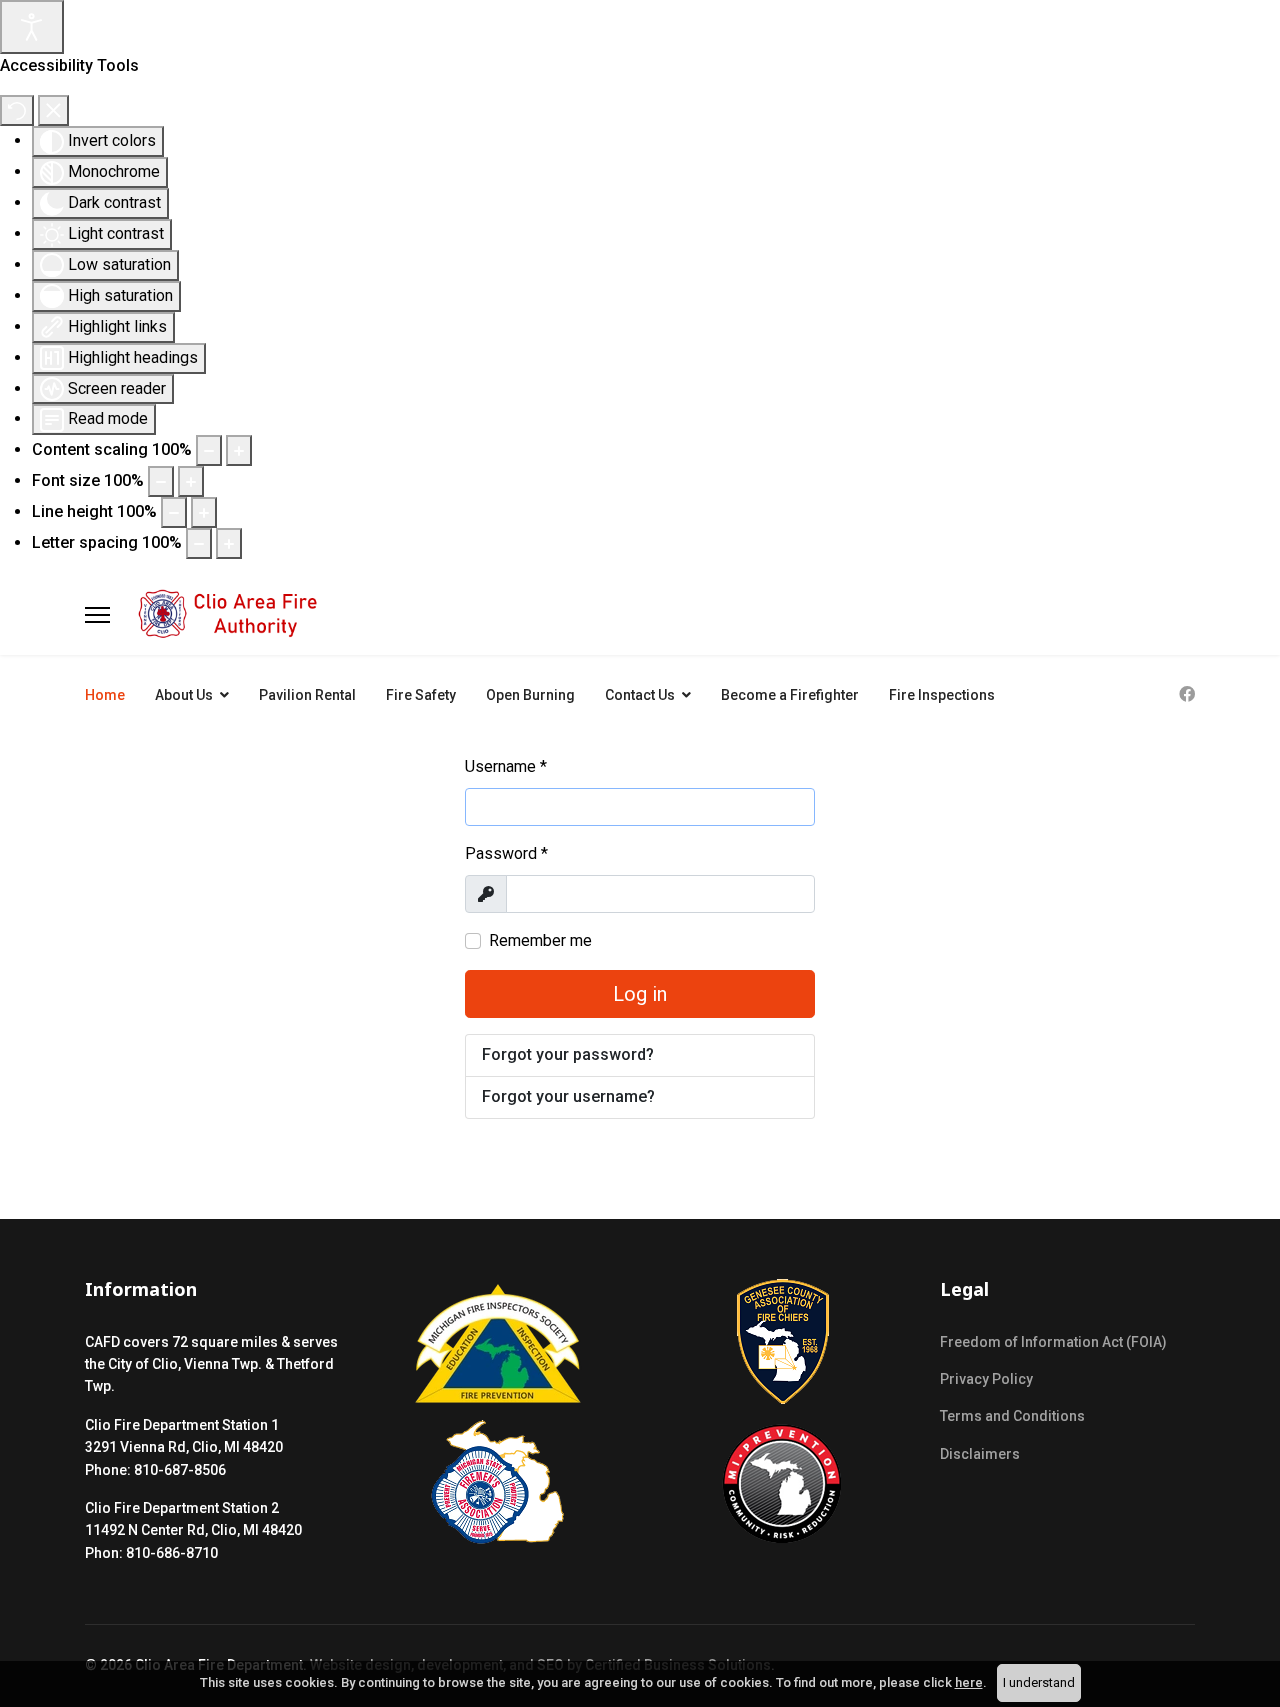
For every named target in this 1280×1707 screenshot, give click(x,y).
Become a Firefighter (790, 695)
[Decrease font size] (161, 481)
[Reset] (17, 110)
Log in (640, 994)
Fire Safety (421, 695)
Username (506, 766)
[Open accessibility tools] (32, 27)
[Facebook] (1187, 694)
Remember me (540, 940)
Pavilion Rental (307, 695)
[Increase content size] (239, 450)
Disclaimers (980, 1454)
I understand (1039, 1682)
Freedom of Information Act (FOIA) (1053, 1342)
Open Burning (530, 695)
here (969, 1682)
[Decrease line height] (174, 512)
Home (105, 695)
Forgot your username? (568, 1096)
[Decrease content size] (209, 450)
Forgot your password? (568, 1054)
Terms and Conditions (1012, 1416)
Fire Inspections (942, 695)
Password (506, 853)
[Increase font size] (191, 481)
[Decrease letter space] (199, 543)
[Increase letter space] (229, 543)
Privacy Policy (986, 1379)
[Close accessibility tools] (53, 110)
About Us (184, 695)
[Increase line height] (204, 512)
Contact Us (640, 695)
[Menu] (97, 615)
